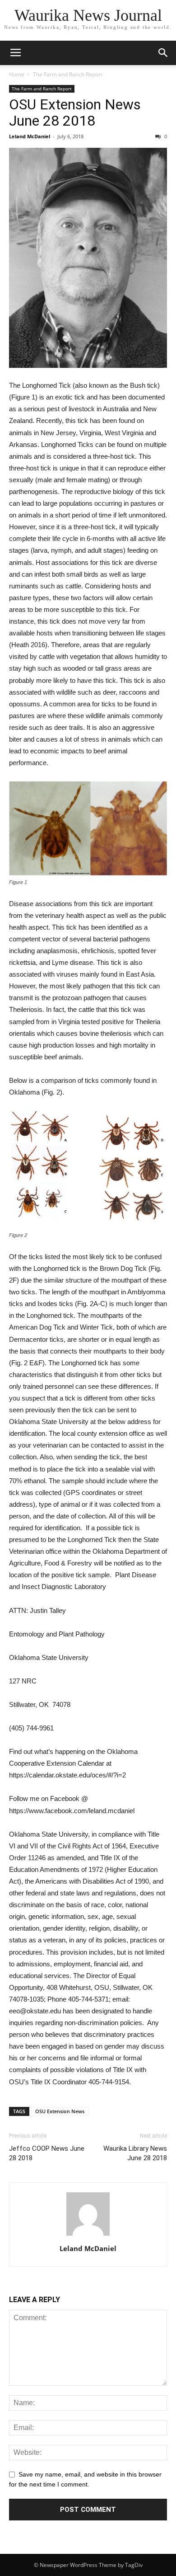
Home (17, 74)
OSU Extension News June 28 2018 (75, 113)
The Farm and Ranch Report (68, 74)
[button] (163, 53)
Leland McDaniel (30, 136)
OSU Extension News (60, 2111)
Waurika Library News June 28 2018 (135, 2153)
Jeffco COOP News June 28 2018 (47, 2153)
